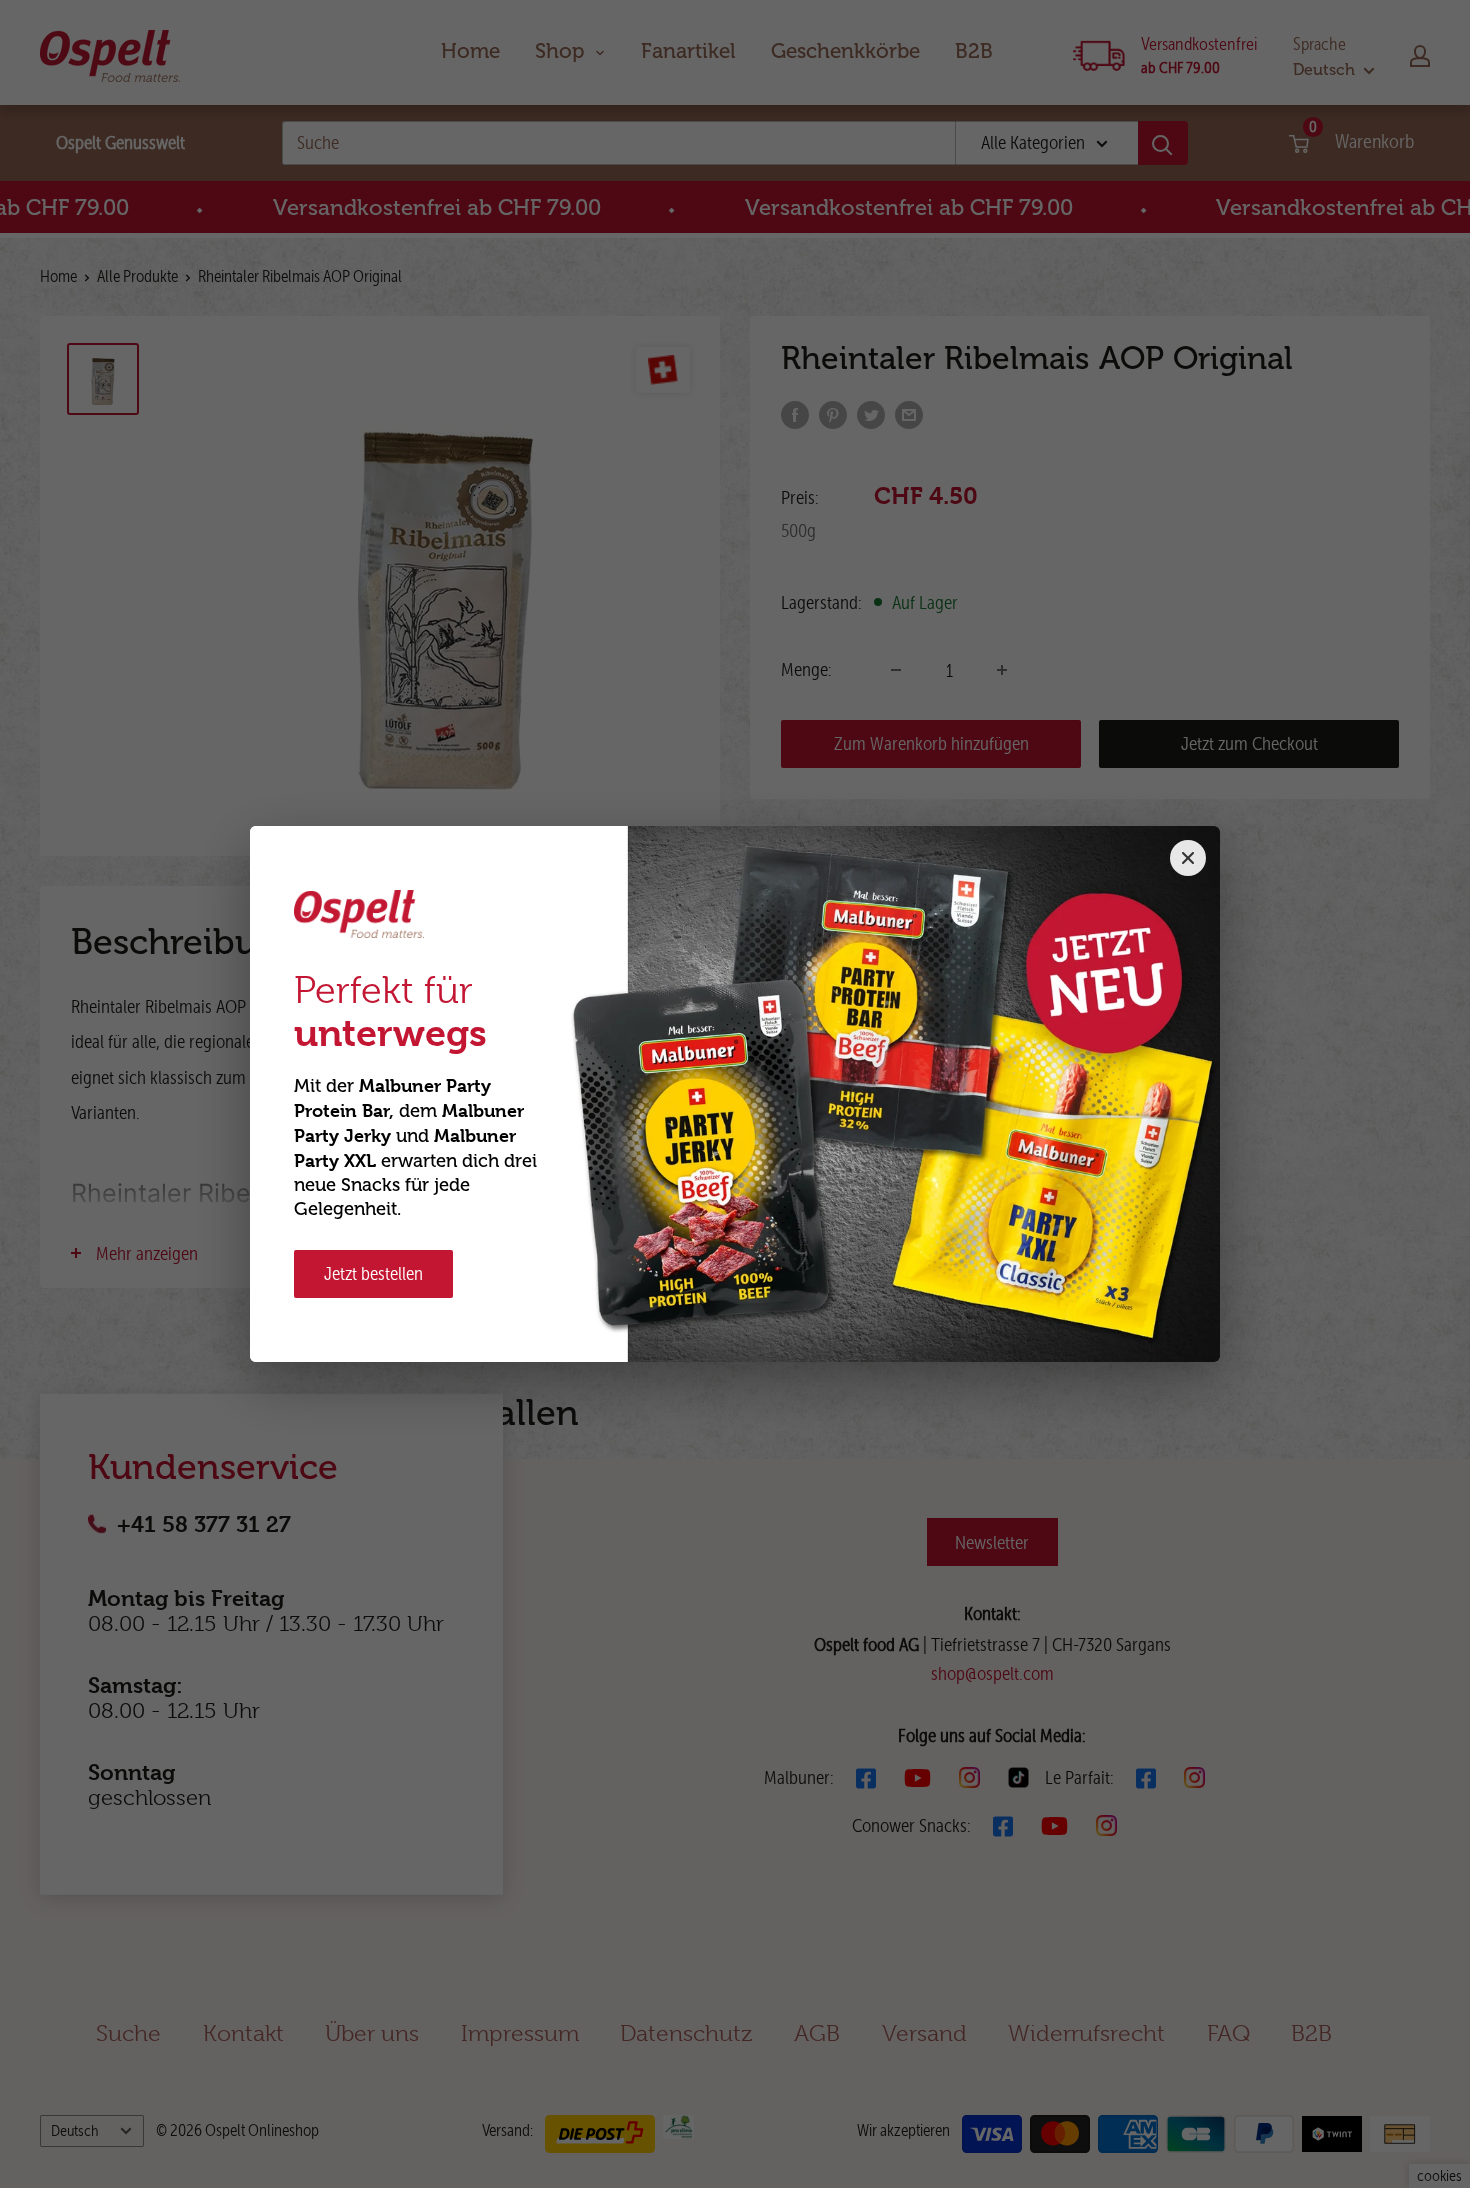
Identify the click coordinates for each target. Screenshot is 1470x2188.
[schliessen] (1188, 858)
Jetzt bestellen (373, 1273)
